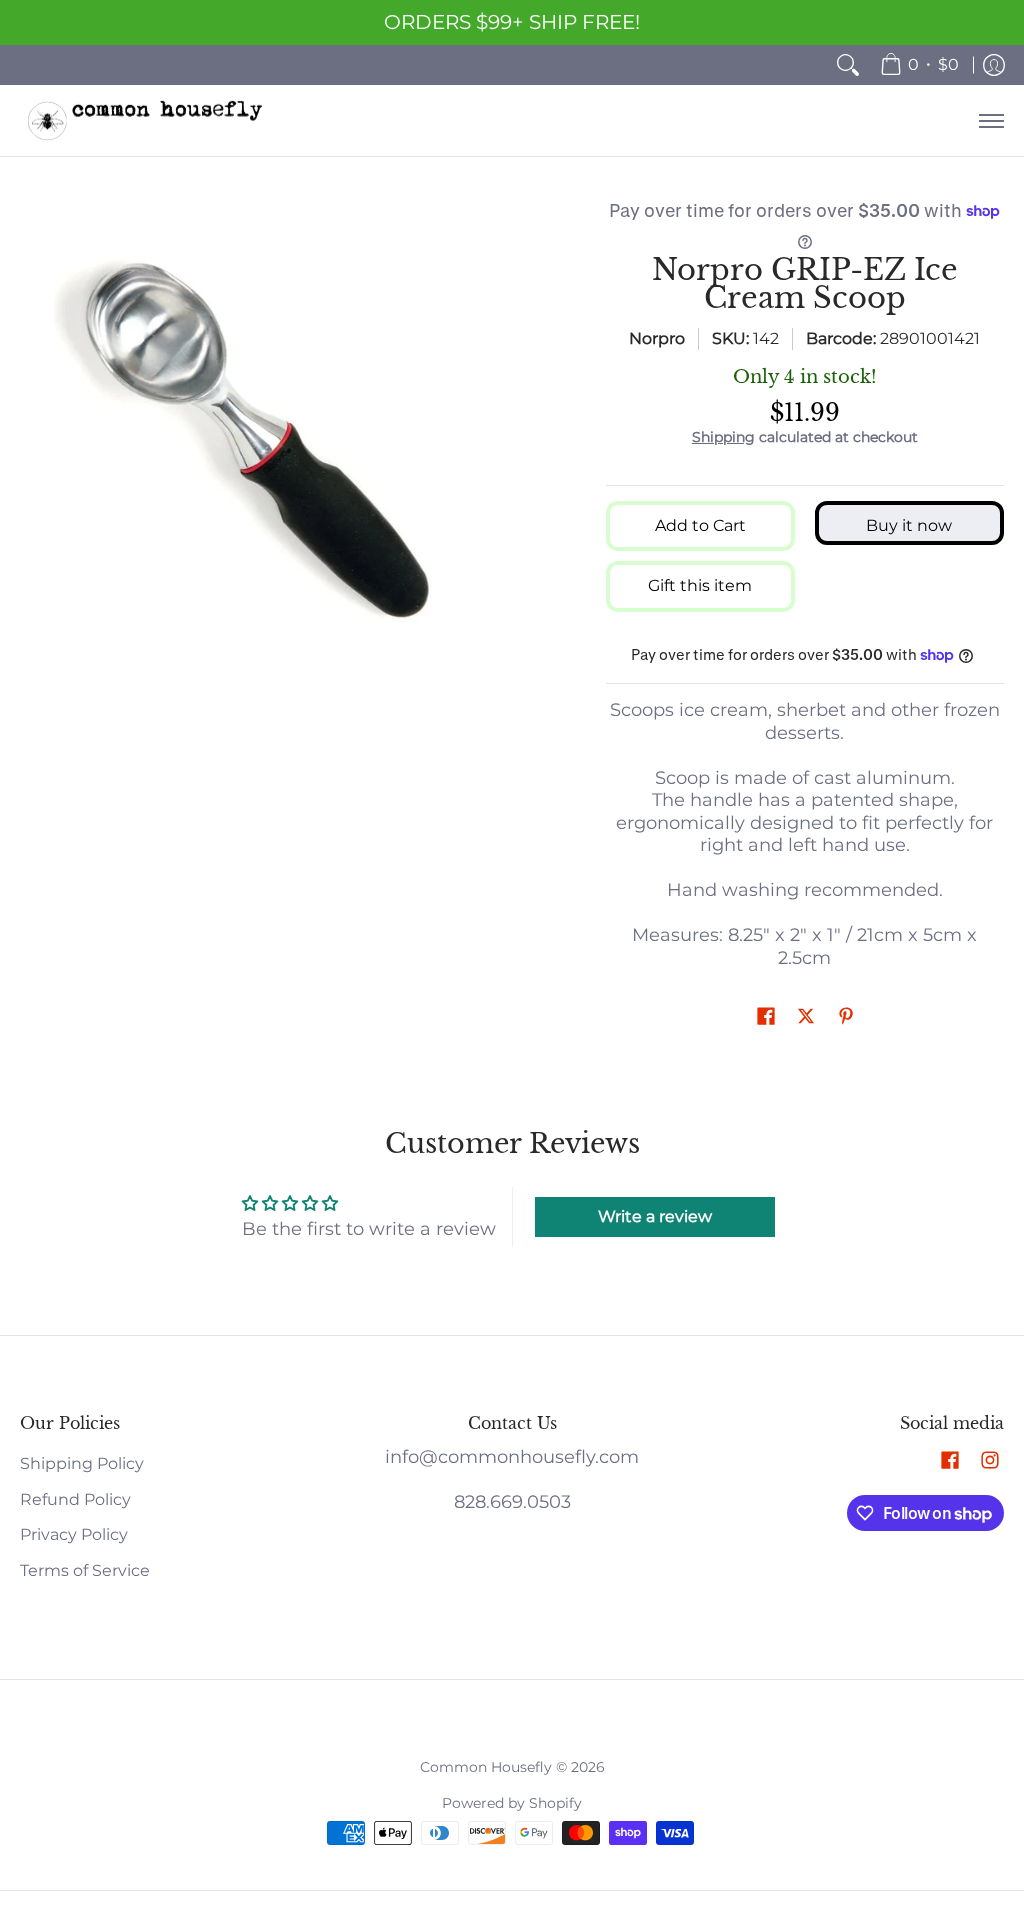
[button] (766, 1017)
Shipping (723, 437)
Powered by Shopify (512, 1803)
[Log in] (994, 65)
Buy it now (909, 525)
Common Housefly (486, 1767)
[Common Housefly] (145, 120)
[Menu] (990, 120)
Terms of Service (85, 1570)
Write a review (655, 1216)
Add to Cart (700, 525)
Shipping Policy (82, 1463)
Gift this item (700, 585)
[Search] (848, 65)
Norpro (657, 338)
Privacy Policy (74, 1534)
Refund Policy (75, 1499)
